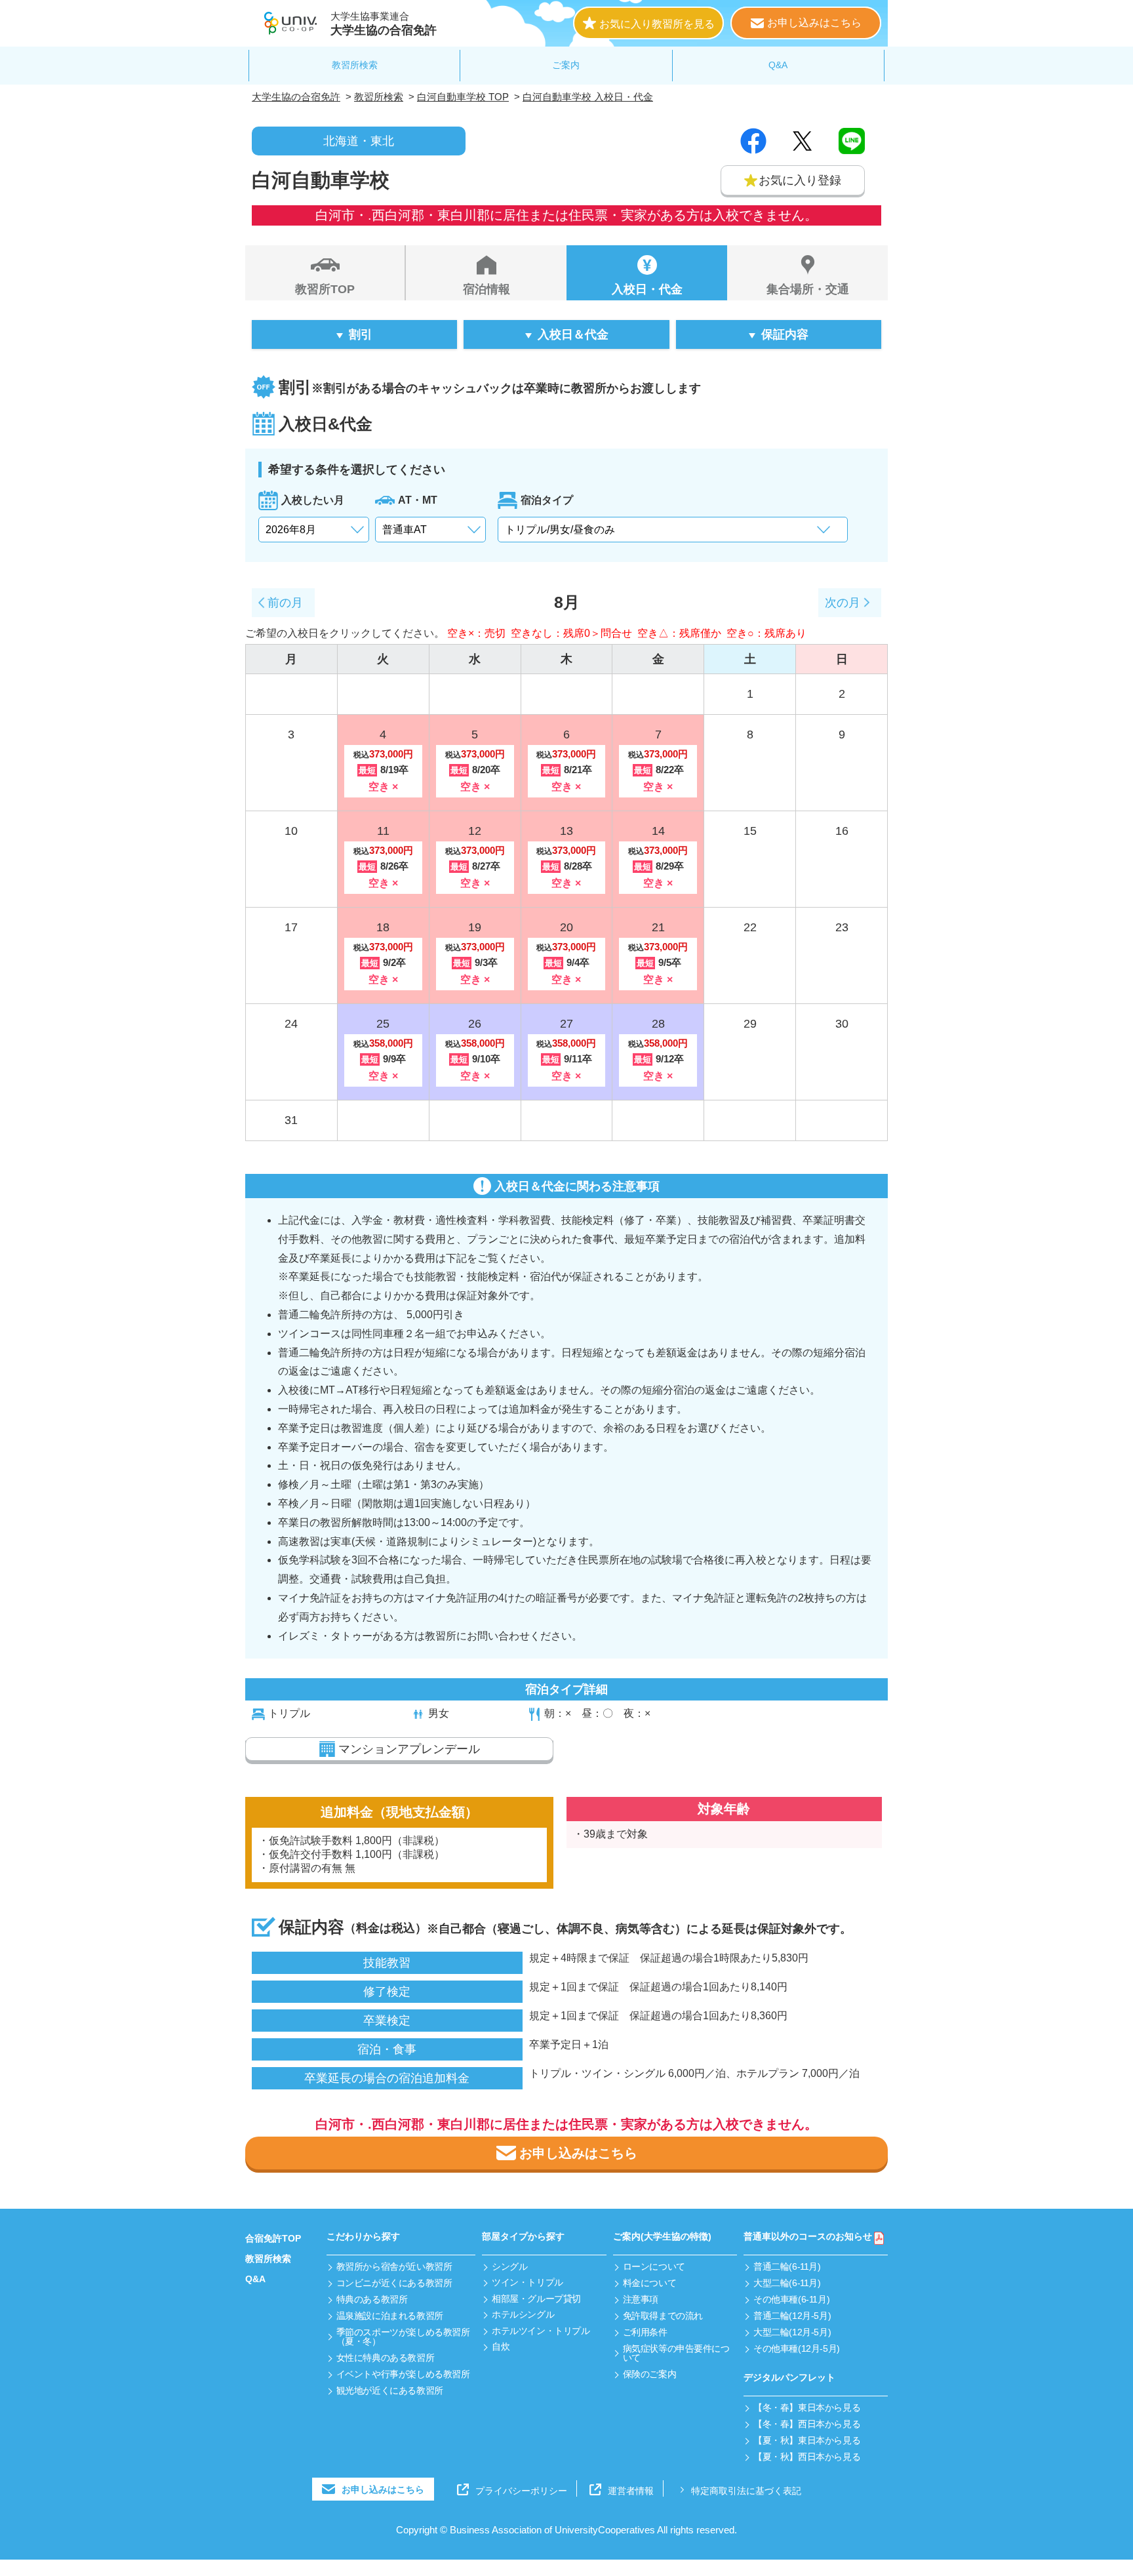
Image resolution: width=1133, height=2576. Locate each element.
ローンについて (654, 2266)
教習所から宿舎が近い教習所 (394, 2266)
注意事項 (641, 2299)
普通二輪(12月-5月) (792, 2316)
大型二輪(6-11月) (787, 2283)
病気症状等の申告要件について (676, 2353)
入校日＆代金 (573, 334)
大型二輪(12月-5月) (792, 2332)
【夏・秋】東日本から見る (807, 2440)
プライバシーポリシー (521, 2490)
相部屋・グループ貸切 (536, 2299)
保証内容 (785, 334)
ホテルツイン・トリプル (541, 2331)
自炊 (501, 2346)
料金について (649, 2283)
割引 (361, 334)
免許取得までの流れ (663, 2316)
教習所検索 (355, 65)
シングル (509, 2266)
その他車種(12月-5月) (797, 2348)
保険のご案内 (649, 2374)
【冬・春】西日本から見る (807, 2424)
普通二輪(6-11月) (787, 2266)
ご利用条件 (645, 2332)
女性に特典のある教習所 (385, 2358)
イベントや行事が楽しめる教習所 (403, 2374)
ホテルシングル (523, 2314)
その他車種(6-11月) (791, 2299)
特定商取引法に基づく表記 (746, 2490)
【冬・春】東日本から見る (807, 2407)
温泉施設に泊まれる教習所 (390, 2316)
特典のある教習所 (372, 2299)
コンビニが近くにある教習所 (394, 2283)
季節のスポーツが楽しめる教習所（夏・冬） (403, 2337)
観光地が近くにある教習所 (390, 2390)
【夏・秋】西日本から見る (807, 2457)
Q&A (778, 65)
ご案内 (566, 65)
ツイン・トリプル (527, 2282)
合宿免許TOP (273, 2238)
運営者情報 (631, 2490)
